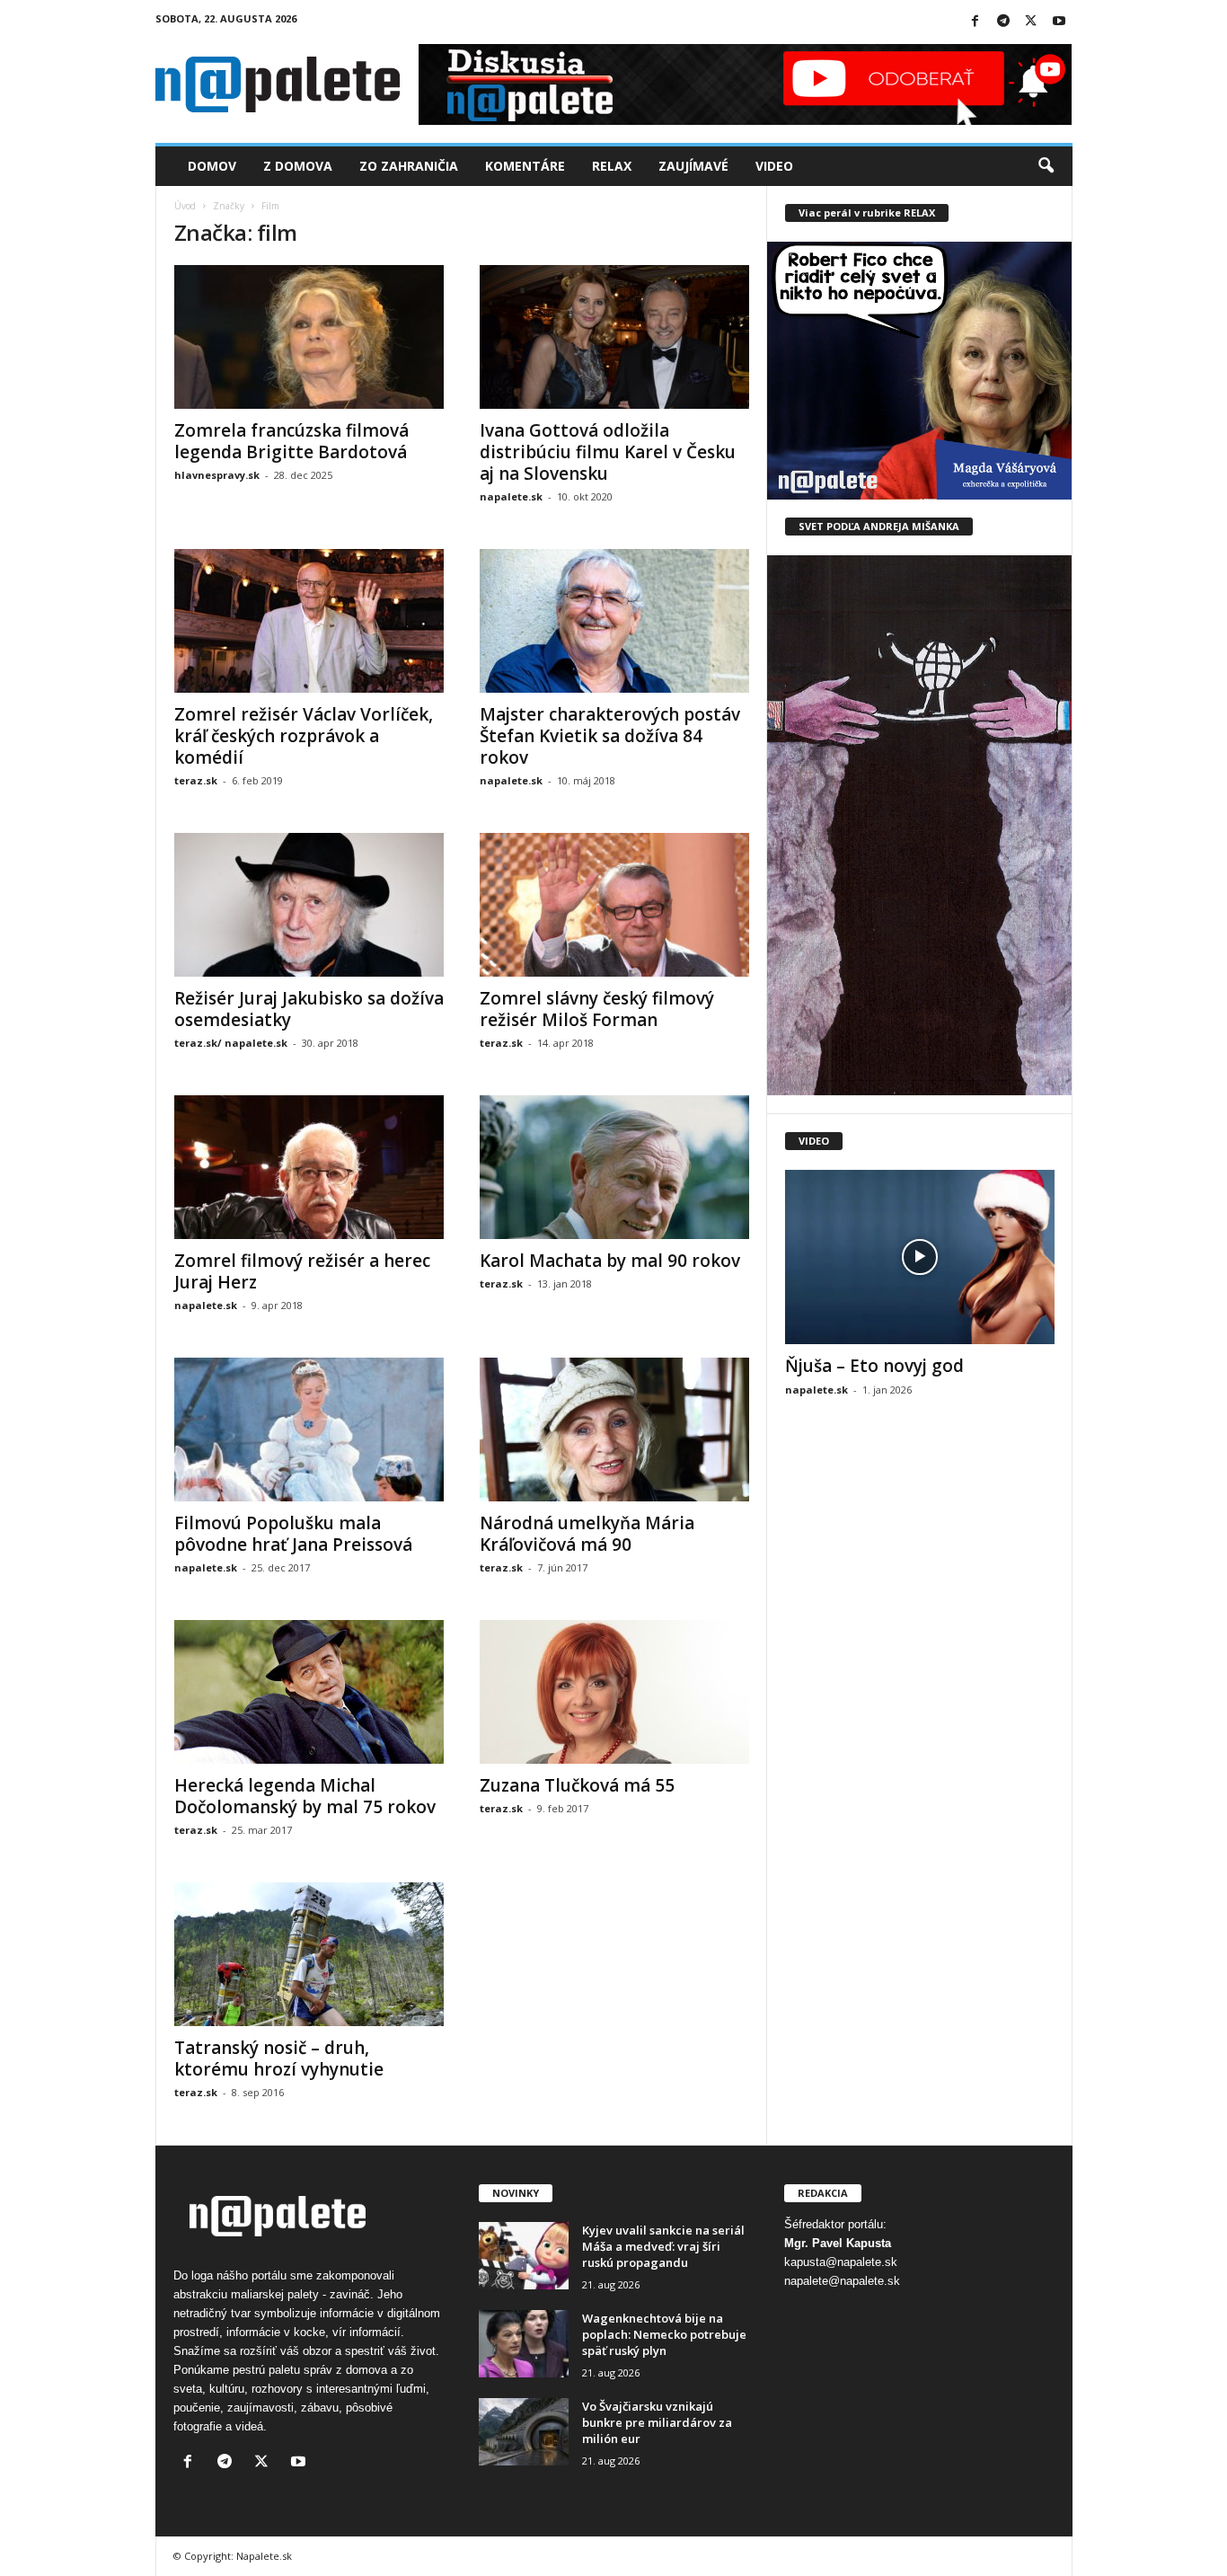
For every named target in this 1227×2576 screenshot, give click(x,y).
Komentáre (525, 166)
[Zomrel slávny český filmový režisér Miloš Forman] (614, 905)
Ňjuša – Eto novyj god (874, 1366)
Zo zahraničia (409, 166)
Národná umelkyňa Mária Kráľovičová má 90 (587, 1534)
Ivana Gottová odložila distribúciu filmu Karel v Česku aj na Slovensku (608, 452)
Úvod (185, 206)
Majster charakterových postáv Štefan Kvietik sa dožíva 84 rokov (610, 736)
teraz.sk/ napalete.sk (231, 1043)
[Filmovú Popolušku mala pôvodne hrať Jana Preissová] (309, 1430)
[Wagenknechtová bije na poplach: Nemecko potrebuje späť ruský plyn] (524, 2344)
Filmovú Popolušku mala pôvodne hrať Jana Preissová (293, 1534)
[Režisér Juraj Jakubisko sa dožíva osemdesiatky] (309, 905)
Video (774, 166)
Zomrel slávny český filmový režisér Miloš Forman (597, 1009)
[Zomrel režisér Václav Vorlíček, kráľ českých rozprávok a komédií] (309, 621)
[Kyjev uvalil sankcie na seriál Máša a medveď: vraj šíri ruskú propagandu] (524, 2256)
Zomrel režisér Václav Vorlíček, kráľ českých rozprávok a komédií (304, 736)
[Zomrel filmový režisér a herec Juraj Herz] (309, 1167)
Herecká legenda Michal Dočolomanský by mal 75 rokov (305, 1796)
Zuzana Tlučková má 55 (577, 1785)
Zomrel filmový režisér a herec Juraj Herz (302, 1271)
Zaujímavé (693, 166)
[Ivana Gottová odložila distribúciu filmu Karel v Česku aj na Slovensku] (614, 337)
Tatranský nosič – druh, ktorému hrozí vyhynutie (279, 2058)
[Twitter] (1031, 22)
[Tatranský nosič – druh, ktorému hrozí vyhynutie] (309, 1954)
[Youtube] (1059, 22)
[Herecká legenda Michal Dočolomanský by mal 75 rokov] (309, 1692)
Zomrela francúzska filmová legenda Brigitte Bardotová (291, 441)
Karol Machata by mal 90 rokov (610, 1261)
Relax (612, 166)
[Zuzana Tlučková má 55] (614, 1692)
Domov (212, 166)
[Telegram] (1003, 22)
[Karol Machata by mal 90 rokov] (614, 1167)
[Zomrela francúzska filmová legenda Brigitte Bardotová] (309, 337)
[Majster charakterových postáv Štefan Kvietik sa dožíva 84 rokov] (614, 621)
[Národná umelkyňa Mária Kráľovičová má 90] (614, 1430)
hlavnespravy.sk (217, 475)
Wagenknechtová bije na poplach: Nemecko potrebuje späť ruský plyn (664, 2334)
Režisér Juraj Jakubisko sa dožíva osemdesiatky (309, 1009)
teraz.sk (196, 780)
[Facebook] (975, 22)
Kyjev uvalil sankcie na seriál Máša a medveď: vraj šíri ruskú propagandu (663, 2246)
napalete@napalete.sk (842, 2281)
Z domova (298, 166)
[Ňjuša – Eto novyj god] (920, 1257)
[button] (1046, 166)
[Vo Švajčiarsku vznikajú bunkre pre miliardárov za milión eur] (524, 2432)
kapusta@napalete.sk (841, 2262)
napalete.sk (511, 496)
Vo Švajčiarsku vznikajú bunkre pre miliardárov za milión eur (657, 2422)
